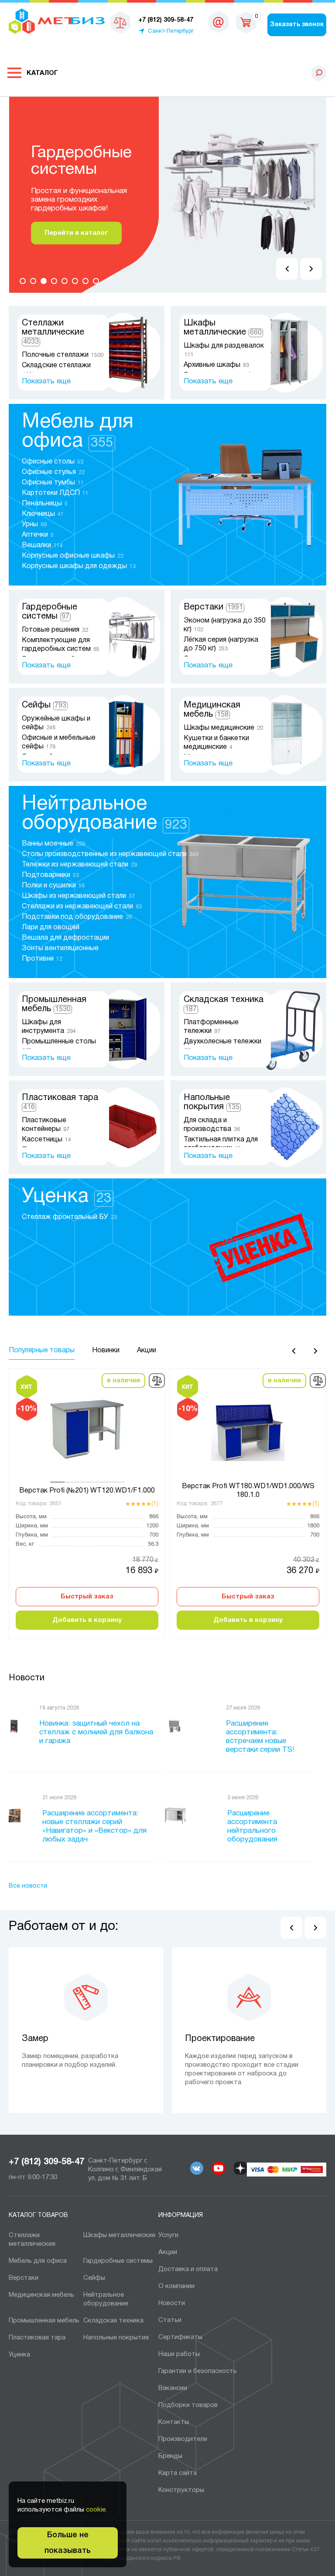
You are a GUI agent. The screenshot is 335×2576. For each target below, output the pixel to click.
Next (311, 269)
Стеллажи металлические (53, 332)
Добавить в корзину (87, 1620)
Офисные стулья (53, 472)
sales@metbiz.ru (219, 22)
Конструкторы (181, 2490)
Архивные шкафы (216, 365)
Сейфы (44, 705)
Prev (287, 269)
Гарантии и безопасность (198, 2371)
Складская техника (113, 2321)
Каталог (42, 73)
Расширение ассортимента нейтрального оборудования (252, 1826)
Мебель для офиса (38, 2261)
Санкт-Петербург (171, 31)
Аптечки (38, 535)
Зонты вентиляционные (61, 948)
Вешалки (42, 545)
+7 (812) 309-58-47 (46, 2162)
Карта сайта (178, 2473)
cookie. (96, 2510)
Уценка (67, 1197)
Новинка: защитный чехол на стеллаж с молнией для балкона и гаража (96, 1732)
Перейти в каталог (70, 233)
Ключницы (43, 514)
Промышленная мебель (44, 2321)
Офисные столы (53, 462)
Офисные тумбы (53, 483)
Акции (168, 2252)
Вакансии (173, 2388)
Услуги (168, 2235)
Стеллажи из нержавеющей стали (82, 907)
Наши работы (179, 2354)
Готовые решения (55, 630)
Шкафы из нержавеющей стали (78, 896)
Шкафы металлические (119, 2235)
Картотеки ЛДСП (55, 493)
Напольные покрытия (116, 2338)
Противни (42, 959)
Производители (183, 2439)
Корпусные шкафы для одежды (79, 566)
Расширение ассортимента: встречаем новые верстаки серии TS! (260, 1737)
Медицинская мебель (41, 2295)
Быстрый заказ (87, 1597)
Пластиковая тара (37, 2338)
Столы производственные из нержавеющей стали (110, 854)
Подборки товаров (188, 2405)
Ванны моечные (53, 844)
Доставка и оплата (188, 2269)
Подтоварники (50, 875)
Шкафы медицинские (223, 728)
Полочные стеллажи (63, 355)
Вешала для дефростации (66, 938)
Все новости (28, 1886)
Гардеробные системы (118, 2261)
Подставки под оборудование (77, 917)
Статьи (170, 2320)
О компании (176, 2286)
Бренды (170, 2456)
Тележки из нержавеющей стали (79, 865)
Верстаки (213, 607)
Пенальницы (45, 504)
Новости (27, 1678)
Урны (34, 525)
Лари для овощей (51, 927)
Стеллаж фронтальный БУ (69, 1217)
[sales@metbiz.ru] (219, 22)
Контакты (174, 2422)
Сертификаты (180, 2337)
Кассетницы (46, 1140)
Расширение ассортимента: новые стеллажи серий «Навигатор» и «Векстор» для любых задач (94, 1826)
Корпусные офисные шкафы (73, 556)
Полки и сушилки (53, 886)
